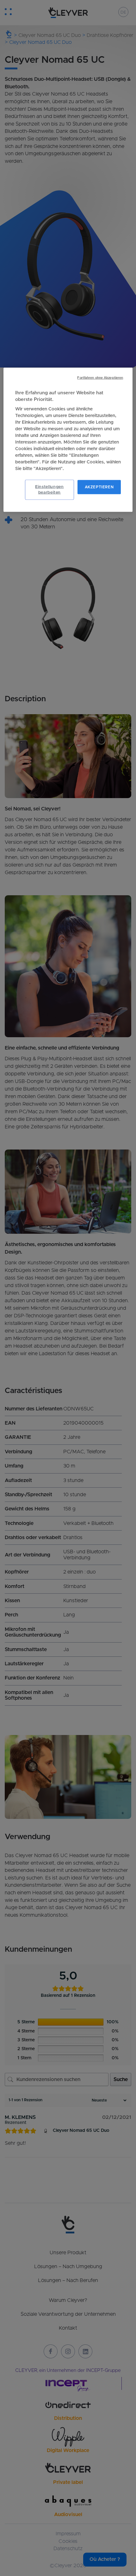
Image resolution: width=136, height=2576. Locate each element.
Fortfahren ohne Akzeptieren (100, 378)
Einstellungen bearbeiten (49, 489)
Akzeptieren (99, 487)
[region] (68, 440)
